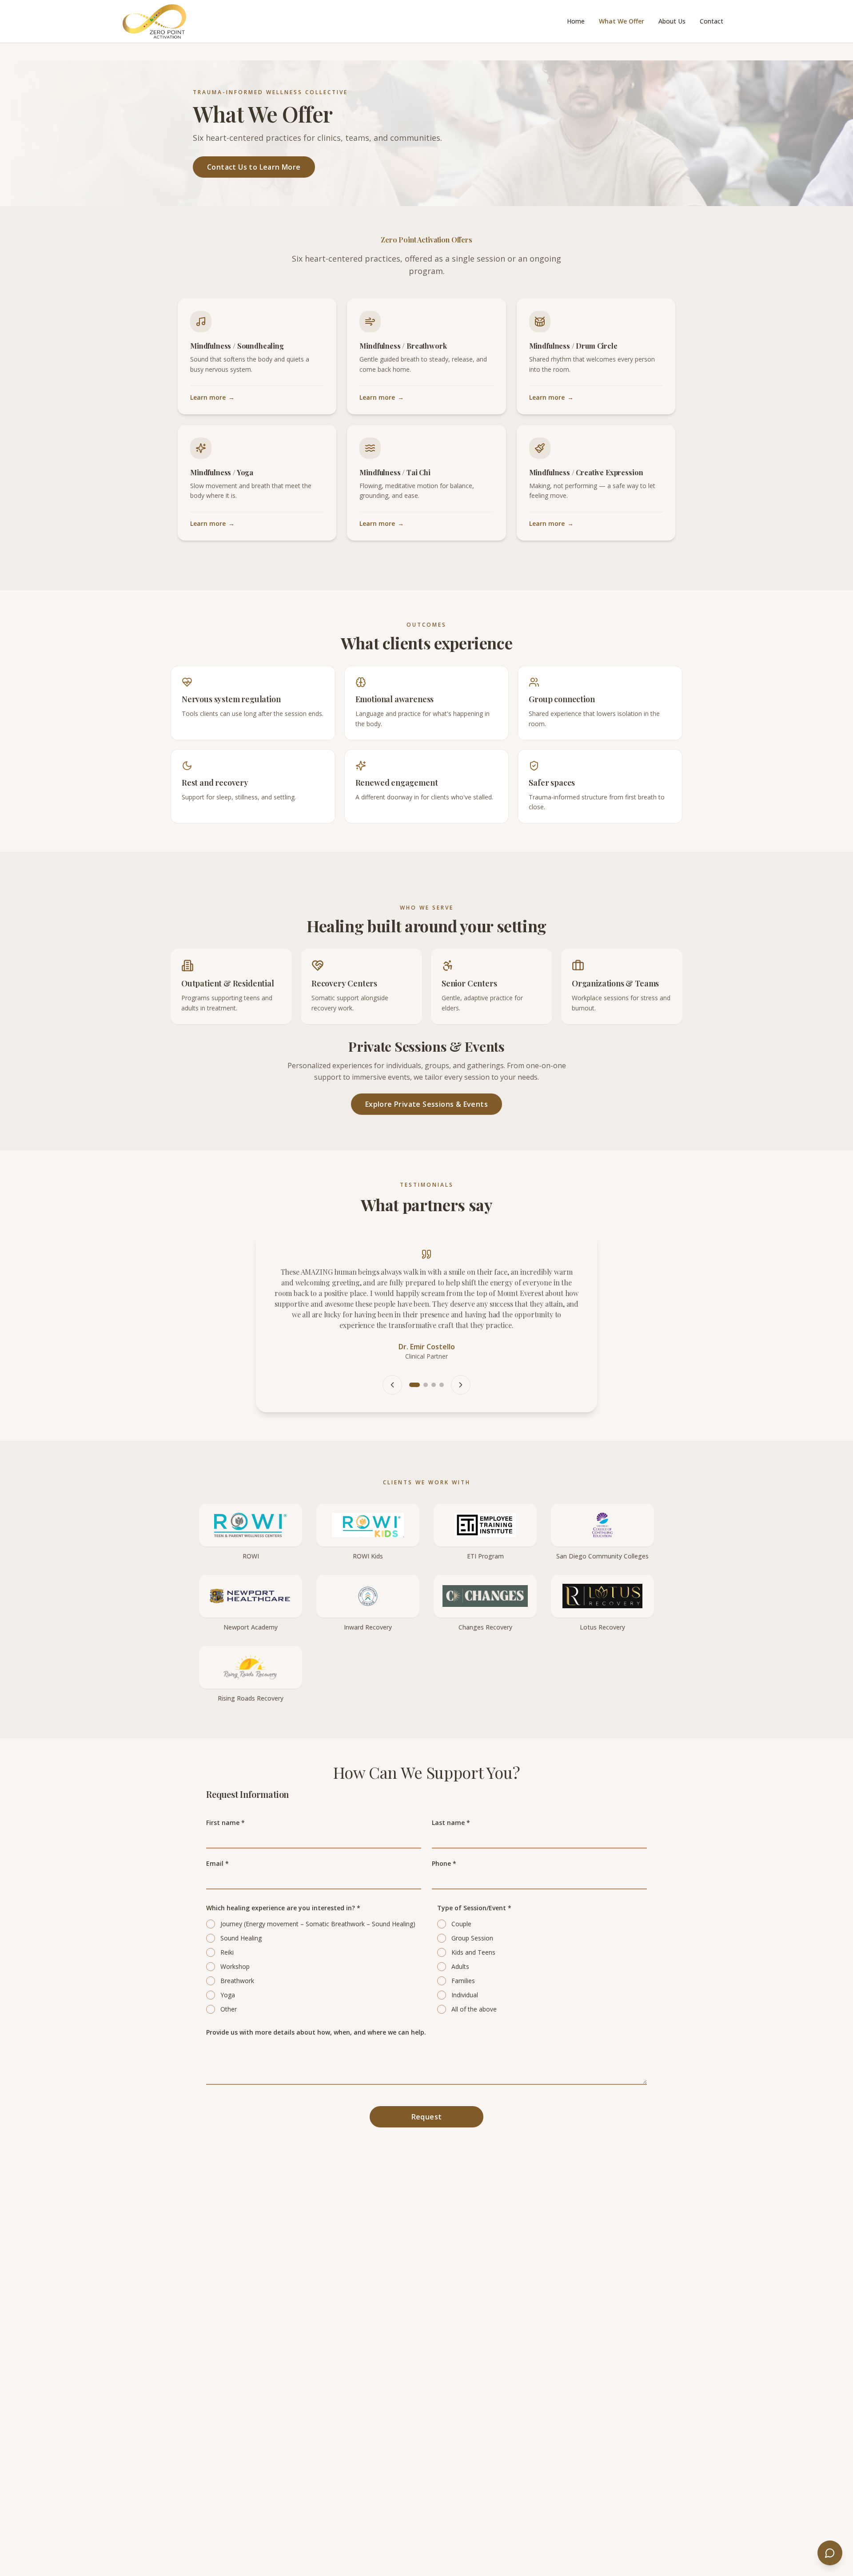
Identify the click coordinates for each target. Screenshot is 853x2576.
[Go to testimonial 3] (434, 1356)
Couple (461, 1895)
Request (427, 2088)
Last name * (451, 1794)
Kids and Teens (473, 1924)
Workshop (235, 1938)
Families (463, 1952)
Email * (217, 1835)
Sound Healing (241, 1910)
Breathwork (237, 1952)
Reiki (227, 1924)
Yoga (228, 1966)
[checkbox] (211, 1896)
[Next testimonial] (461, 1356)
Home (576, 21)
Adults (460, 1938)
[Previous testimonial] (392, 1356)
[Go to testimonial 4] (442, 1356)
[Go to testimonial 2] (423, 1356)
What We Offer (622, 21)
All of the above (474, 1981)
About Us (672, 21)
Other (229, 1981)
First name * (225, 1794)
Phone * (444, 1835)
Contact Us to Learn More (254, 167)
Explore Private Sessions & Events (426, 1104)
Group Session (472, 1910)
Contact (711, 21)
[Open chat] (830, 2553)
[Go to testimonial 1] (411, 1356)
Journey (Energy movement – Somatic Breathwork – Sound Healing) (318, 1895)
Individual (465, 1966)
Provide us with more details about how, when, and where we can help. (316, 2004)
